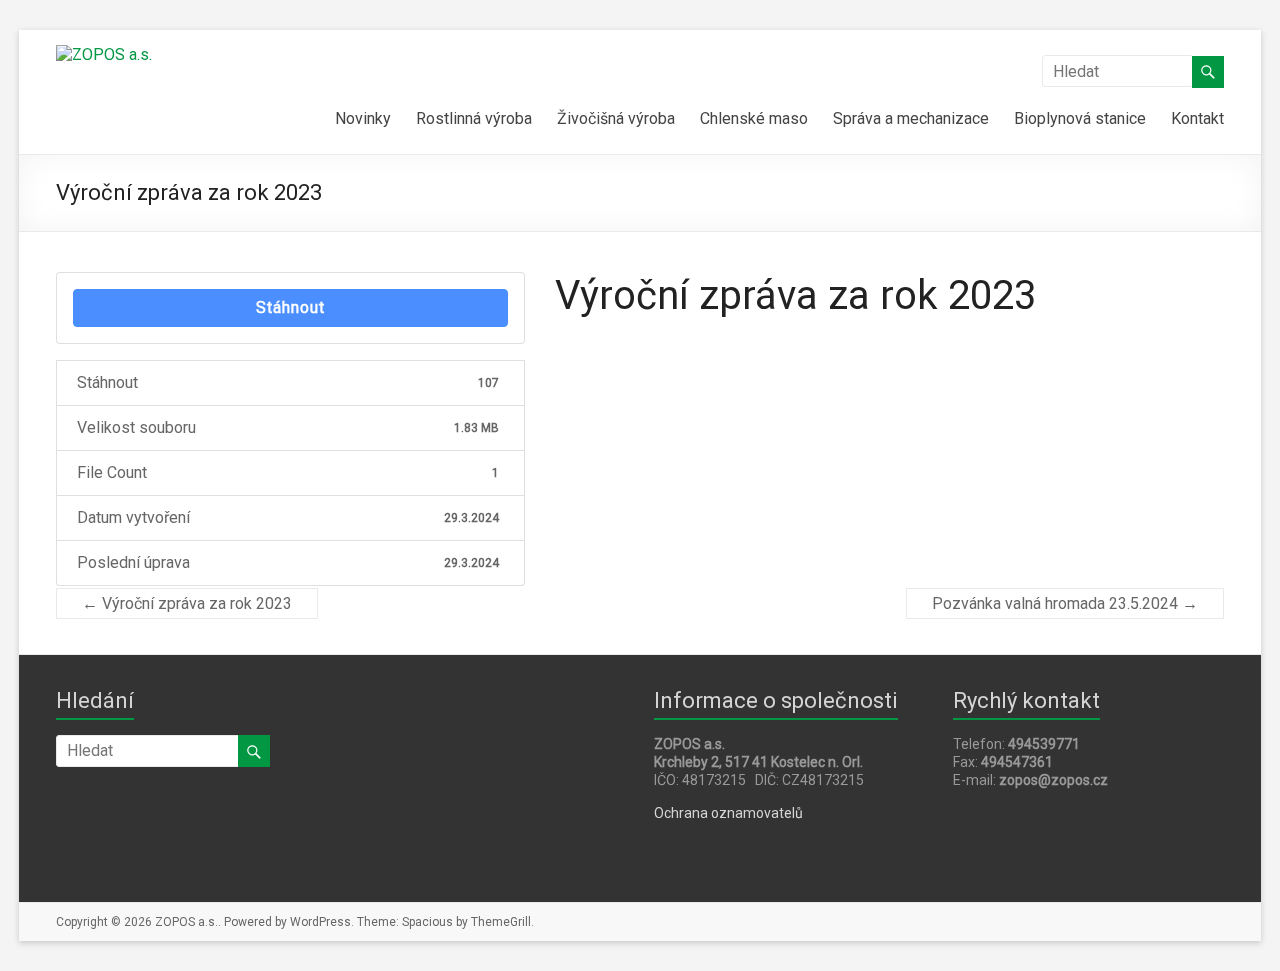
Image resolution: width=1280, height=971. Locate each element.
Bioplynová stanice (1080, 118)
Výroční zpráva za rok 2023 (187, 603)
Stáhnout (290, 307)
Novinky (363, 118)
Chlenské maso (754, 118)
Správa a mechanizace (911, 118)
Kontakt (1197, 118)
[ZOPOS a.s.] (104, 54)
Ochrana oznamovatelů (728, 813)
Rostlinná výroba (474, 118)
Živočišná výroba (616, 118)
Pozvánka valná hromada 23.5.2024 (1065, 603)
